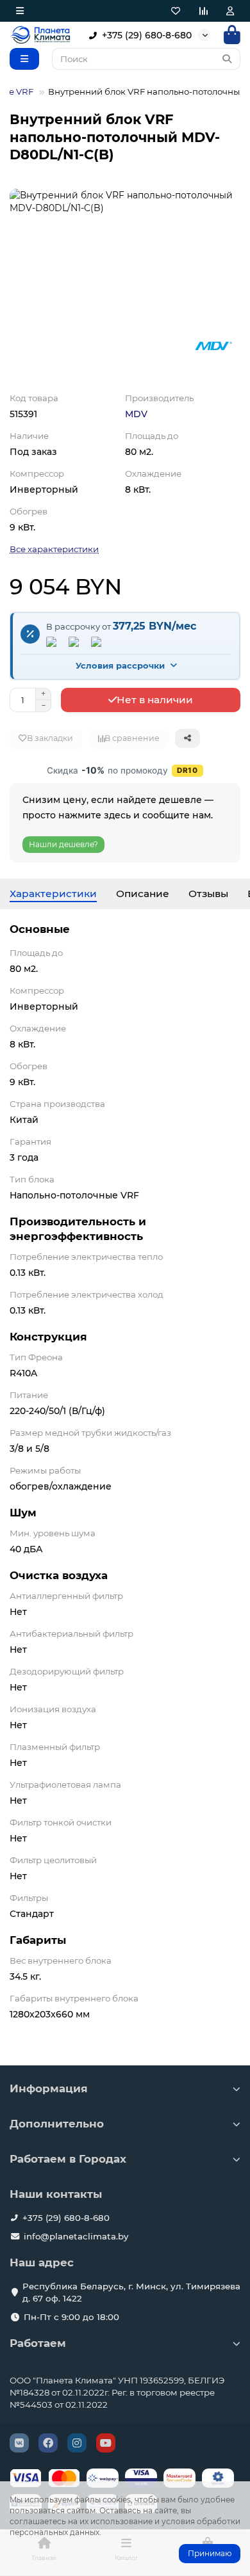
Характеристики (53, 894)
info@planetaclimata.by (76, 2236)
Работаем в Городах (68, 2159)
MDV (136, 414)
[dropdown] (20, 11)
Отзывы (208, 894)
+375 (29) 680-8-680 (147, 35)
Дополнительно (57, 2124)
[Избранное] (176, 11)
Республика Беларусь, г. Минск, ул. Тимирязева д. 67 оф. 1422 (131, 2292)
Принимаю (210, 2553)
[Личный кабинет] (230, 11)
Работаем (38, 2343)
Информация (49, 2088)
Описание (143, 894)
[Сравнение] (203, 11)
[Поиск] (227, 59)
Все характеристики (54, 549)
